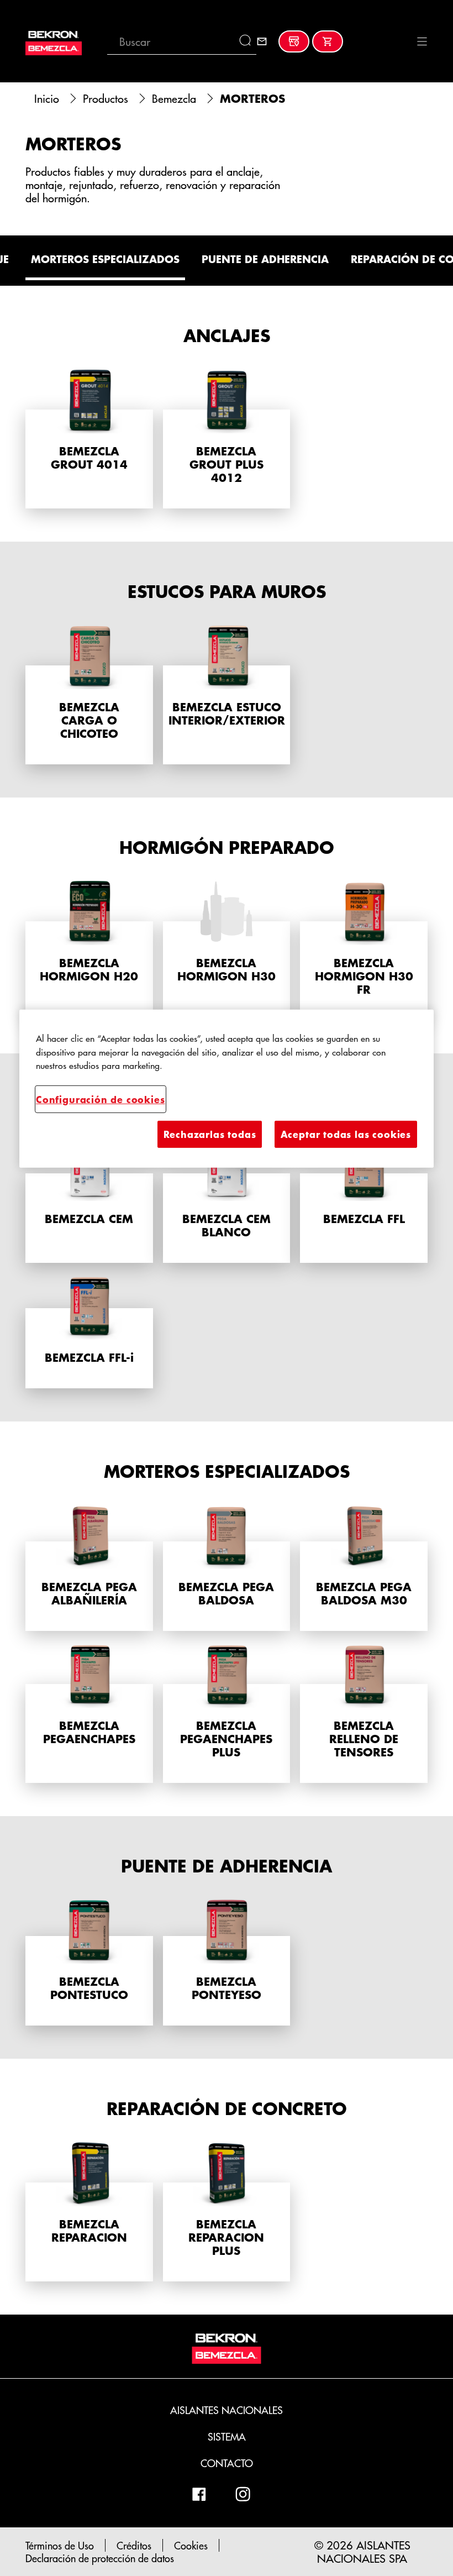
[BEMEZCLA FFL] (364, 1199)
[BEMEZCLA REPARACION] (89, 2211)
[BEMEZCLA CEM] (89, 1199)
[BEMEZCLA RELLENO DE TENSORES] (364, 1712)
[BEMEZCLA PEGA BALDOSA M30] (364, 1567)
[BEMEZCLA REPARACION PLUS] (227, 2211)
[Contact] (262, 41)
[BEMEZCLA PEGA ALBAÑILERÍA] (89, 1567)
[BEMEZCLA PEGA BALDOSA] (227, 1567)
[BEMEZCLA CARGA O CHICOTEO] (89, 694)
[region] (227, 1089)
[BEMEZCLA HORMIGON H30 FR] (364, 950)
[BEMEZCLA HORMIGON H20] (89, 950)
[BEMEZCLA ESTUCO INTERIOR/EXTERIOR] (227, 694)
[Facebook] (199, 2494)
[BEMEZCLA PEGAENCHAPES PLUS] (227, 1712)
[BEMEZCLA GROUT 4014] (89, 438)
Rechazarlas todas (210, 1134)
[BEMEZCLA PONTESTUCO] (89, 1962)
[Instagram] (243, 2494)
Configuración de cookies (101, 1098)
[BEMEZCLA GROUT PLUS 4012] (227, 438)
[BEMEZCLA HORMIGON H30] (227, 950)
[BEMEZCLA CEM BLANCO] (227, 1199)
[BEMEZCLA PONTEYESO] (227, 1962)
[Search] (248, 41)
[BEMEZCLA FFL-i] (89, 1331)
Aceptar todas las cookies (346, 1134)
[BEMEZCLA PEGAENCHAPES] (89, 1712)
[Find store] (294, 41)
